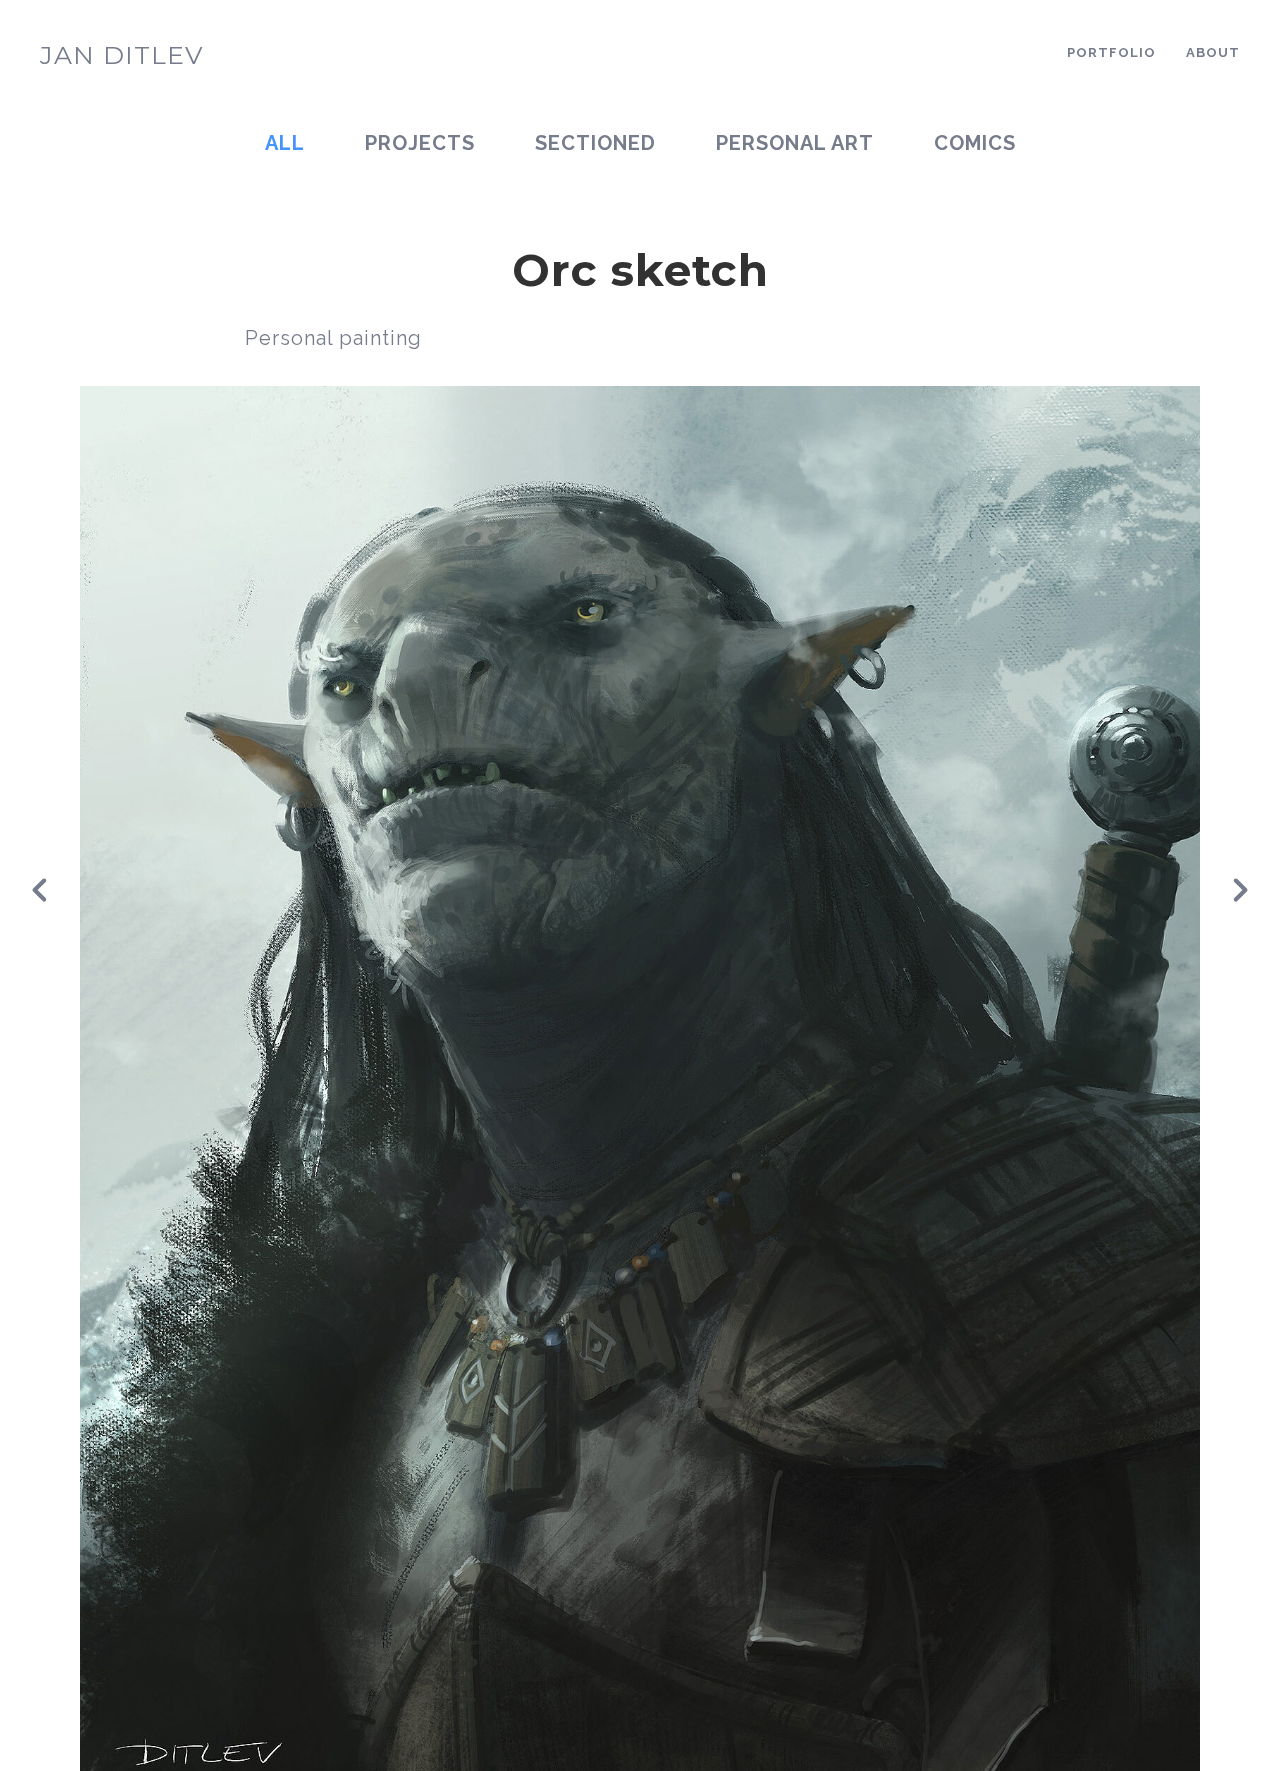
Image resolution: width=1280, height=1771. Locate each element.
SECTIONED (595, 143)
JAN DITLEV (121, 55)
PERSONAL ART (795, 143)
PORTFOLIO (1111, 52)
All (285, 143)
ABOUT (1213, 52)
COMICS (975, 143)
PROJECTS (420, 143)
